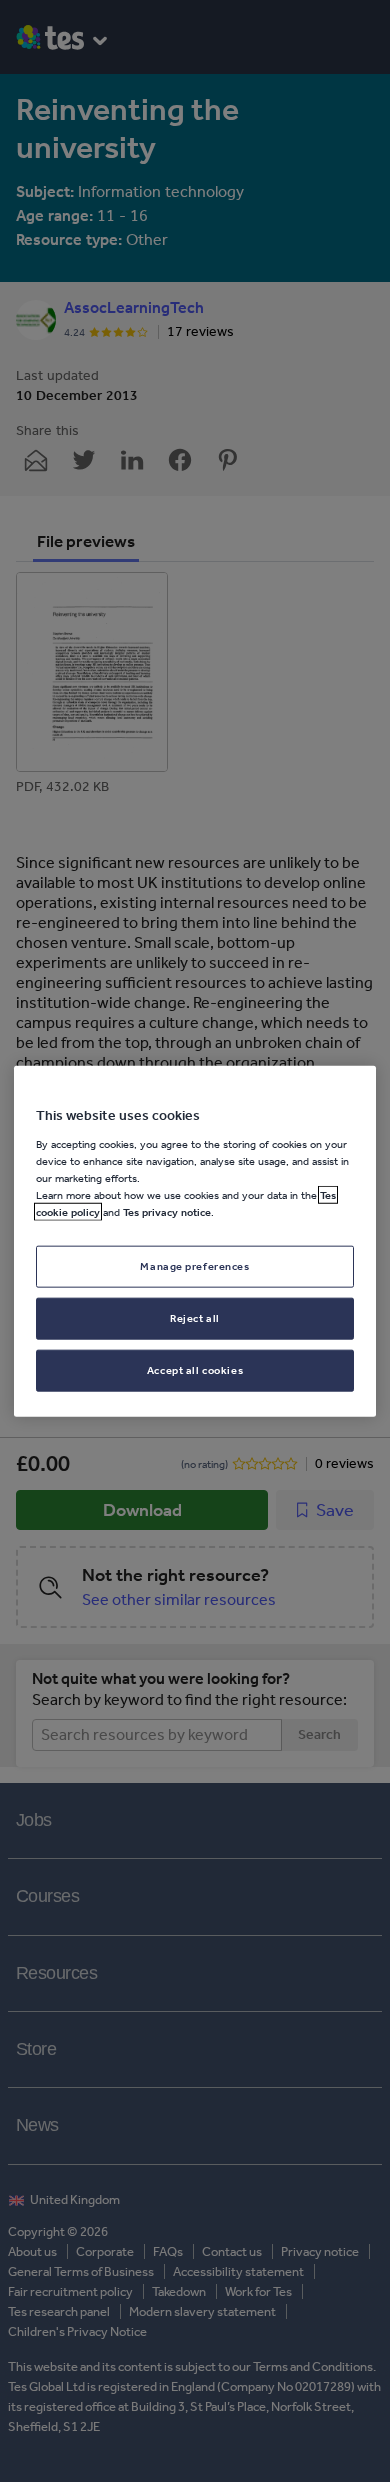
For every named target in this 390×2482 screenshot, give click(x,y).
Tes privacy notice (167, 1212)
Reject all (195, 1317)
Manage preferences (194, 1266)
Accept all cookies (195, 1369)
